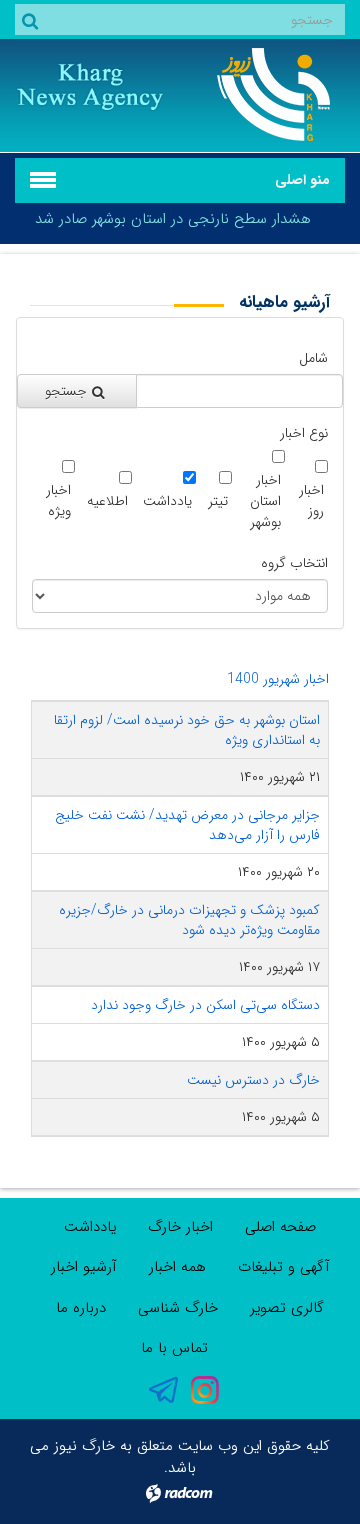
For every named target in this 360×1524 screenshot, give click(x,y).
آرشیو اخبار (84, 1267)
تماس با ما (174, 1348)
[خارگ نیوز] (270, 94)
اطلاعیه (107, 501)
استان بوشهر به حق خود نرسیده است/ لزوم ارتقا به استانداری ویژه (187, 730)
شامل (313, 358)
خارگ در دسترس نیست (253, 1080)
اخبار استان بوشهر (265, 501)
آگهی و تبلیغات (284, 1267)
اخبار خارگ (180, 1227)
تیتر (218, 501)
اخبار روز (311, 501)
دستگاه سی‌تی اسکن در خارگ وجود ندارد (205, 1005)
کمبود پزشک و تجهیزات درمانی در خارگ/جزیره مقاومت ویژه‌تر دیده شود (189, 920)
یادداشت (167, 501)
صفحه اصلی (280, 1227)
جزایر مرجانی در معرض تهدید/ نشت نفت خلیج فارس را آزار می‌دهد (187, 825)
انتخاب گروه (294, 563)
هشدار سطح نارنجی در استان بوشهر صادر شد (173, 219)
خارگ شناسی (178, 1308)
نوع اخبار (304, 433)
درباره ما (81, 1308)
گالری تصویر (287, 1308)
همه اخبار (177, 1267)
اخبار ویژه (58, 501)
